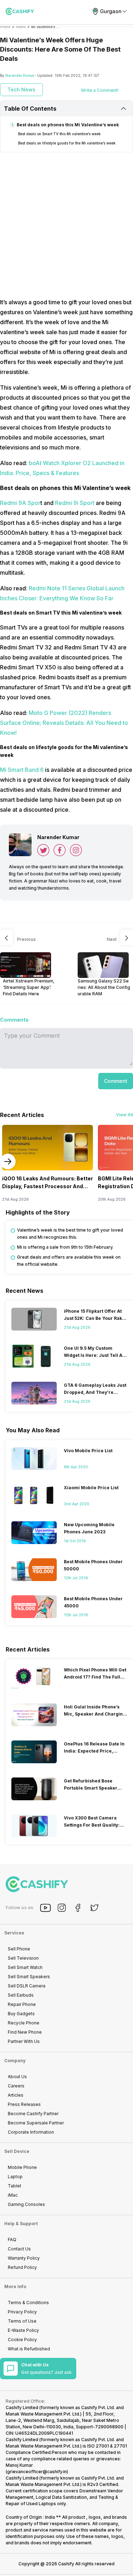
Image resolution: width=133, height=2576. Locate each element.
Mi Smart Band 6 (22, 770)
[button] (116, 1081)
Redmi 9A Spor (20, 503)
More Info (15, 2287)
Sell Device (17, 2151)
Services (14, 1933)
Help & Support (21, 2224)
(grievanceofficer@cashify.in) (37, 2472)
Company (15, 2061)
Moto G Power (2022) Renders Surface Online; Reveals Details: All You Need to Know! (64, 723)
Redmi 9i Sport (75, 503)
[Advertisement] (66, 225)
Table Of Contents (30, 109)
